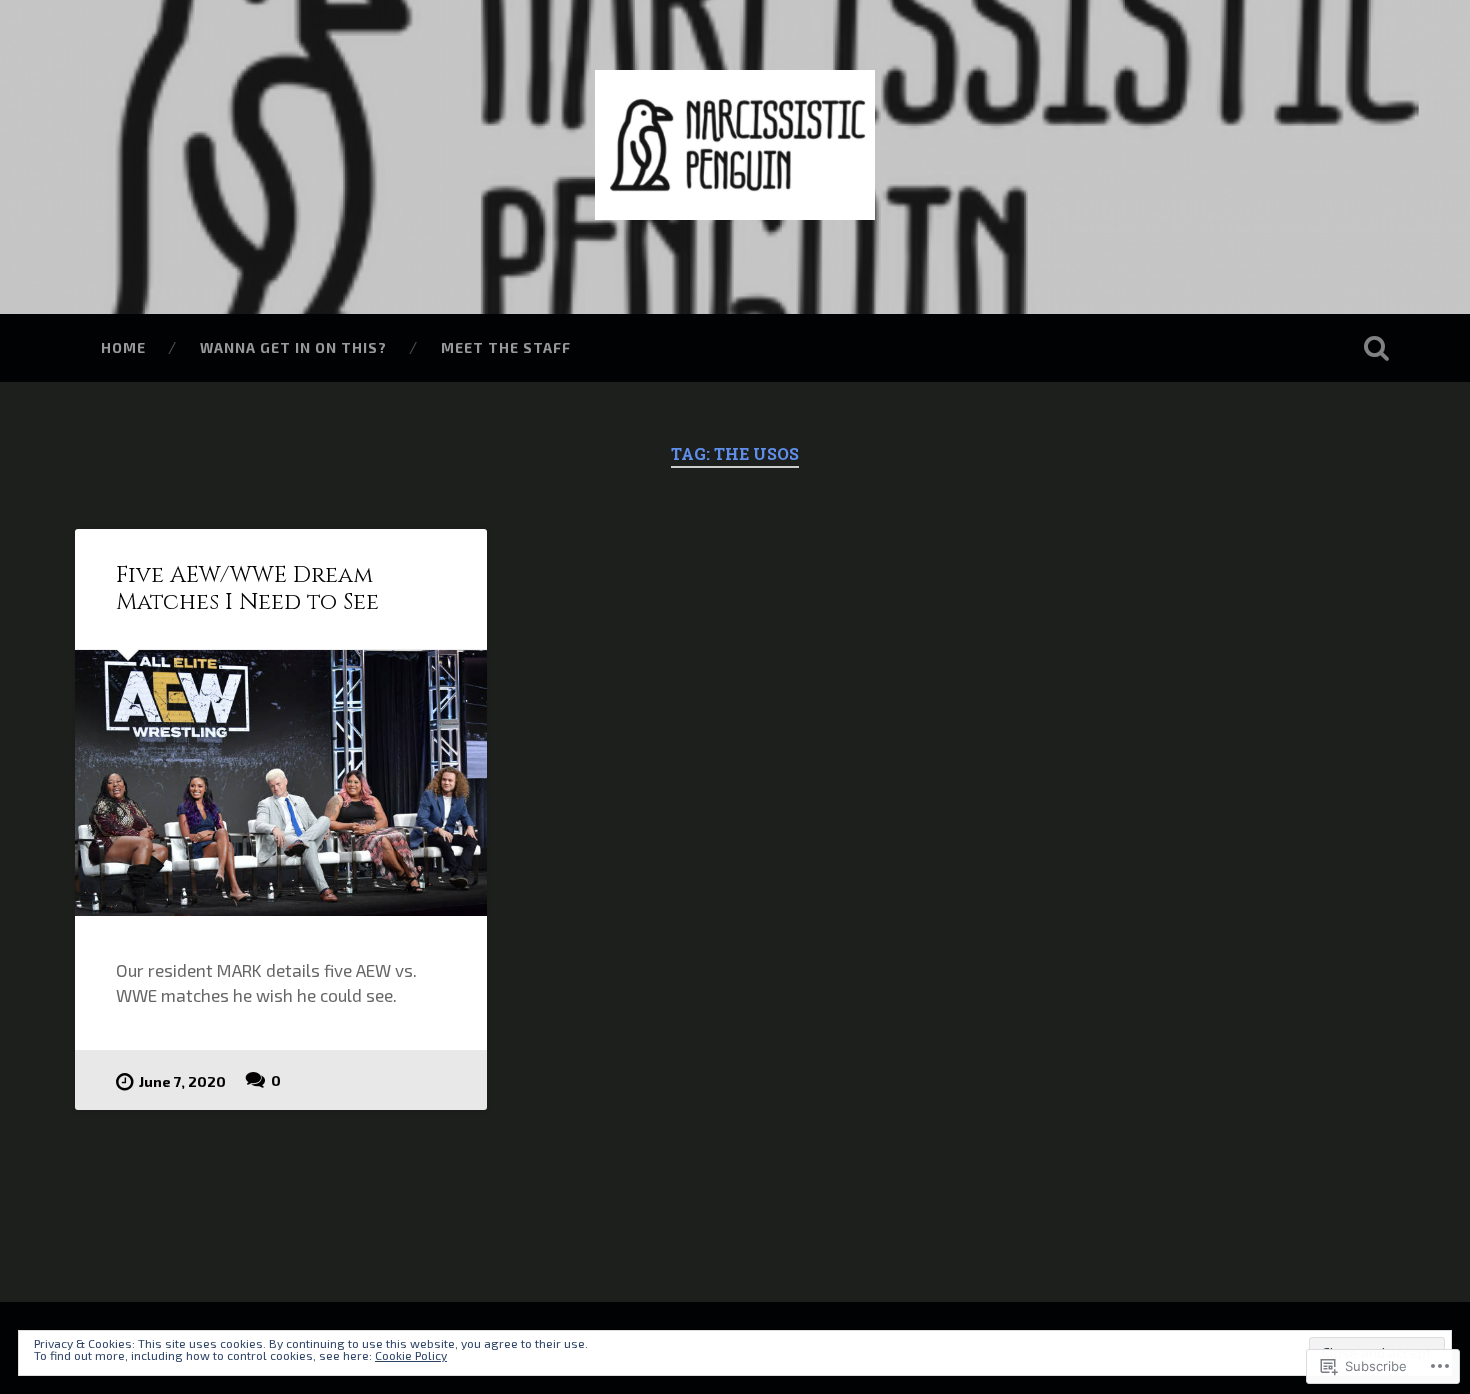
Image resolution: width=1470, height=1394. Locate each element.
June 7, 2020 (182, 1081)
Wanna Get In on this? (293, 347)
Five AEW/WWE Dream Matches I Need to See (247, 588)
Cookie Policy (411, 1355)
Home (123, 347)
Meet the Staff (506, 347)
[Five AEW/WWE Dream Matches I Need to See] (281, 783)
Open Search (1377, 348)
